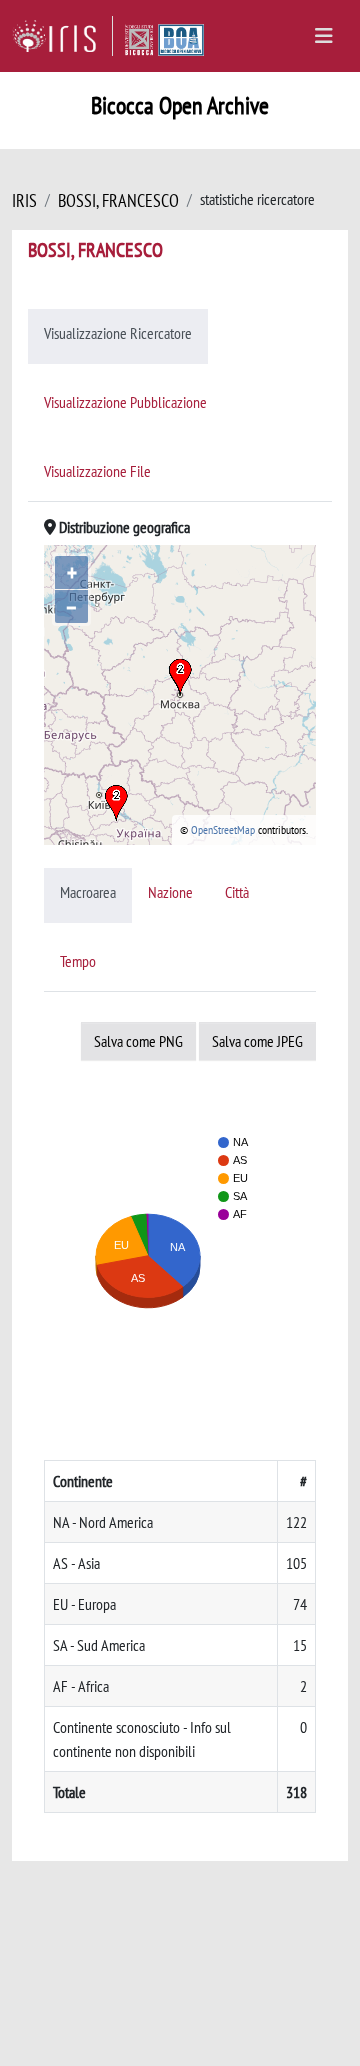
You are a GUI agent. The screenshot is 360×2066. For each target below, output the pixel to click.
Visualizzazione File (97, 471)
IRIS (24, 200)
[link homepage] (62, 36)
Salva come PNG (138, 1041)
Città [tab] (237, 892)
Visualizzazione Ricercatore (118, 333)
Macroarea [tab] (88, 892)
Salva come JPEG (257, 1041)
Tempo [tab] (78, 961)
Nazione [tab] (170, 892)
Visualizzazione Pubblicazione (125, 402)
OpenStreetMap (223, 829)
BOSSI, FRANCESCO (118, 200)
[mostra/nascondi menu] (324, 36)
